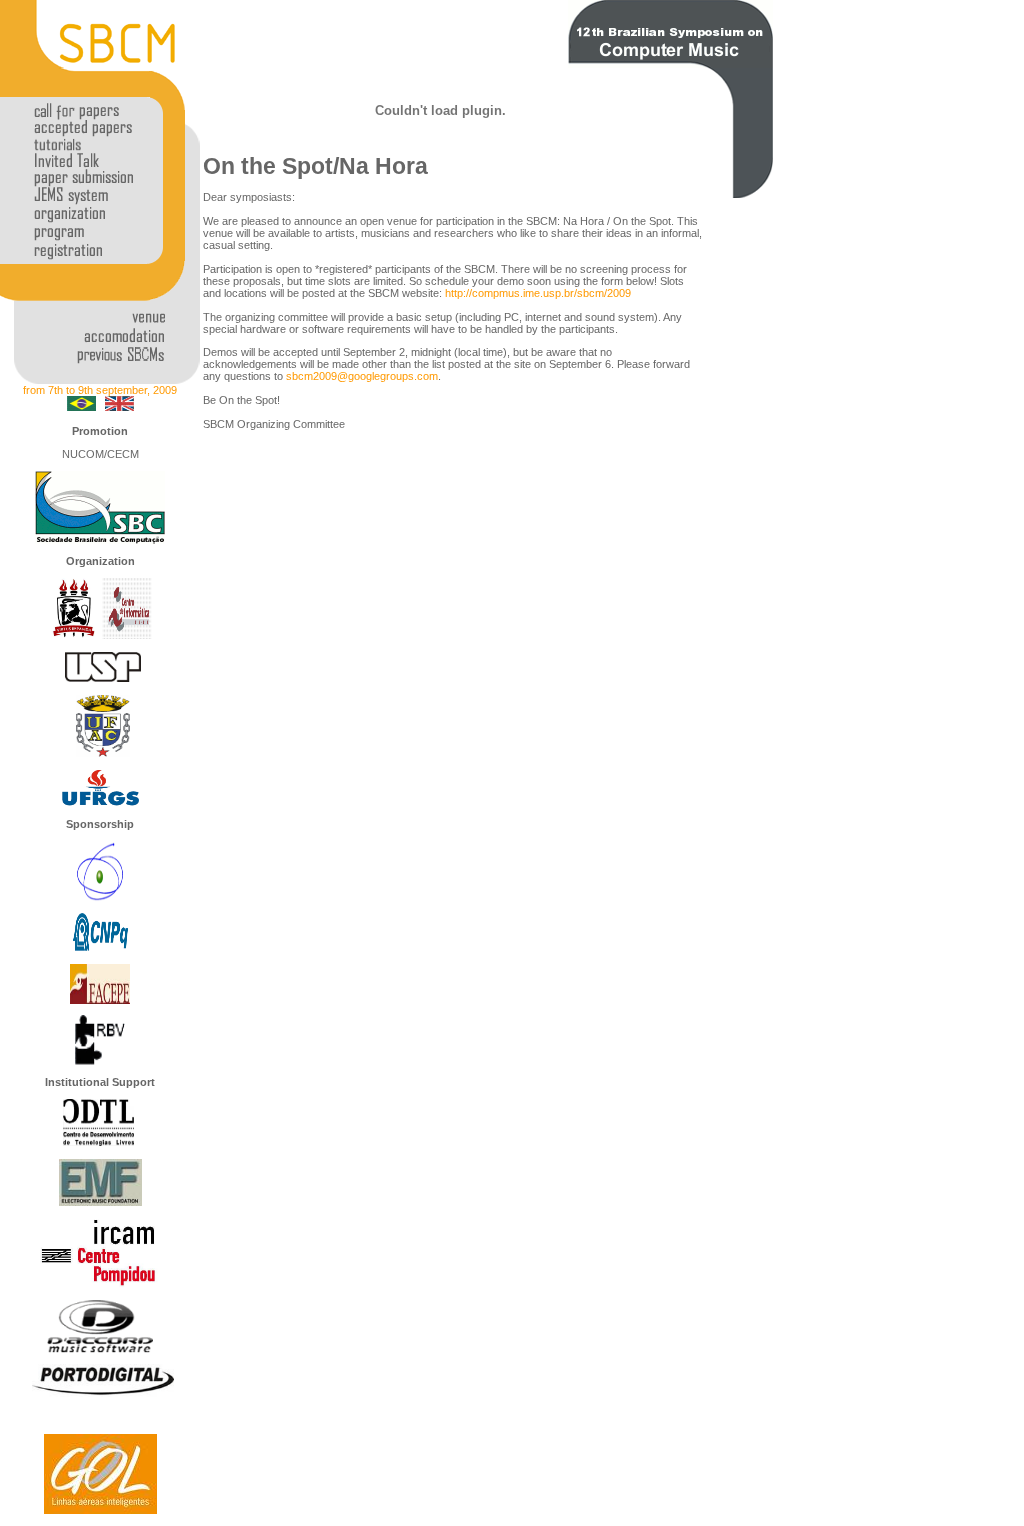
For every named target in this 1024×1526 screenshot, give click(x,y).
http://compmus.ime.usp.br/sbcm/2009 (538, 293)
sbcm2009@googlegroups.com (362, 376)
